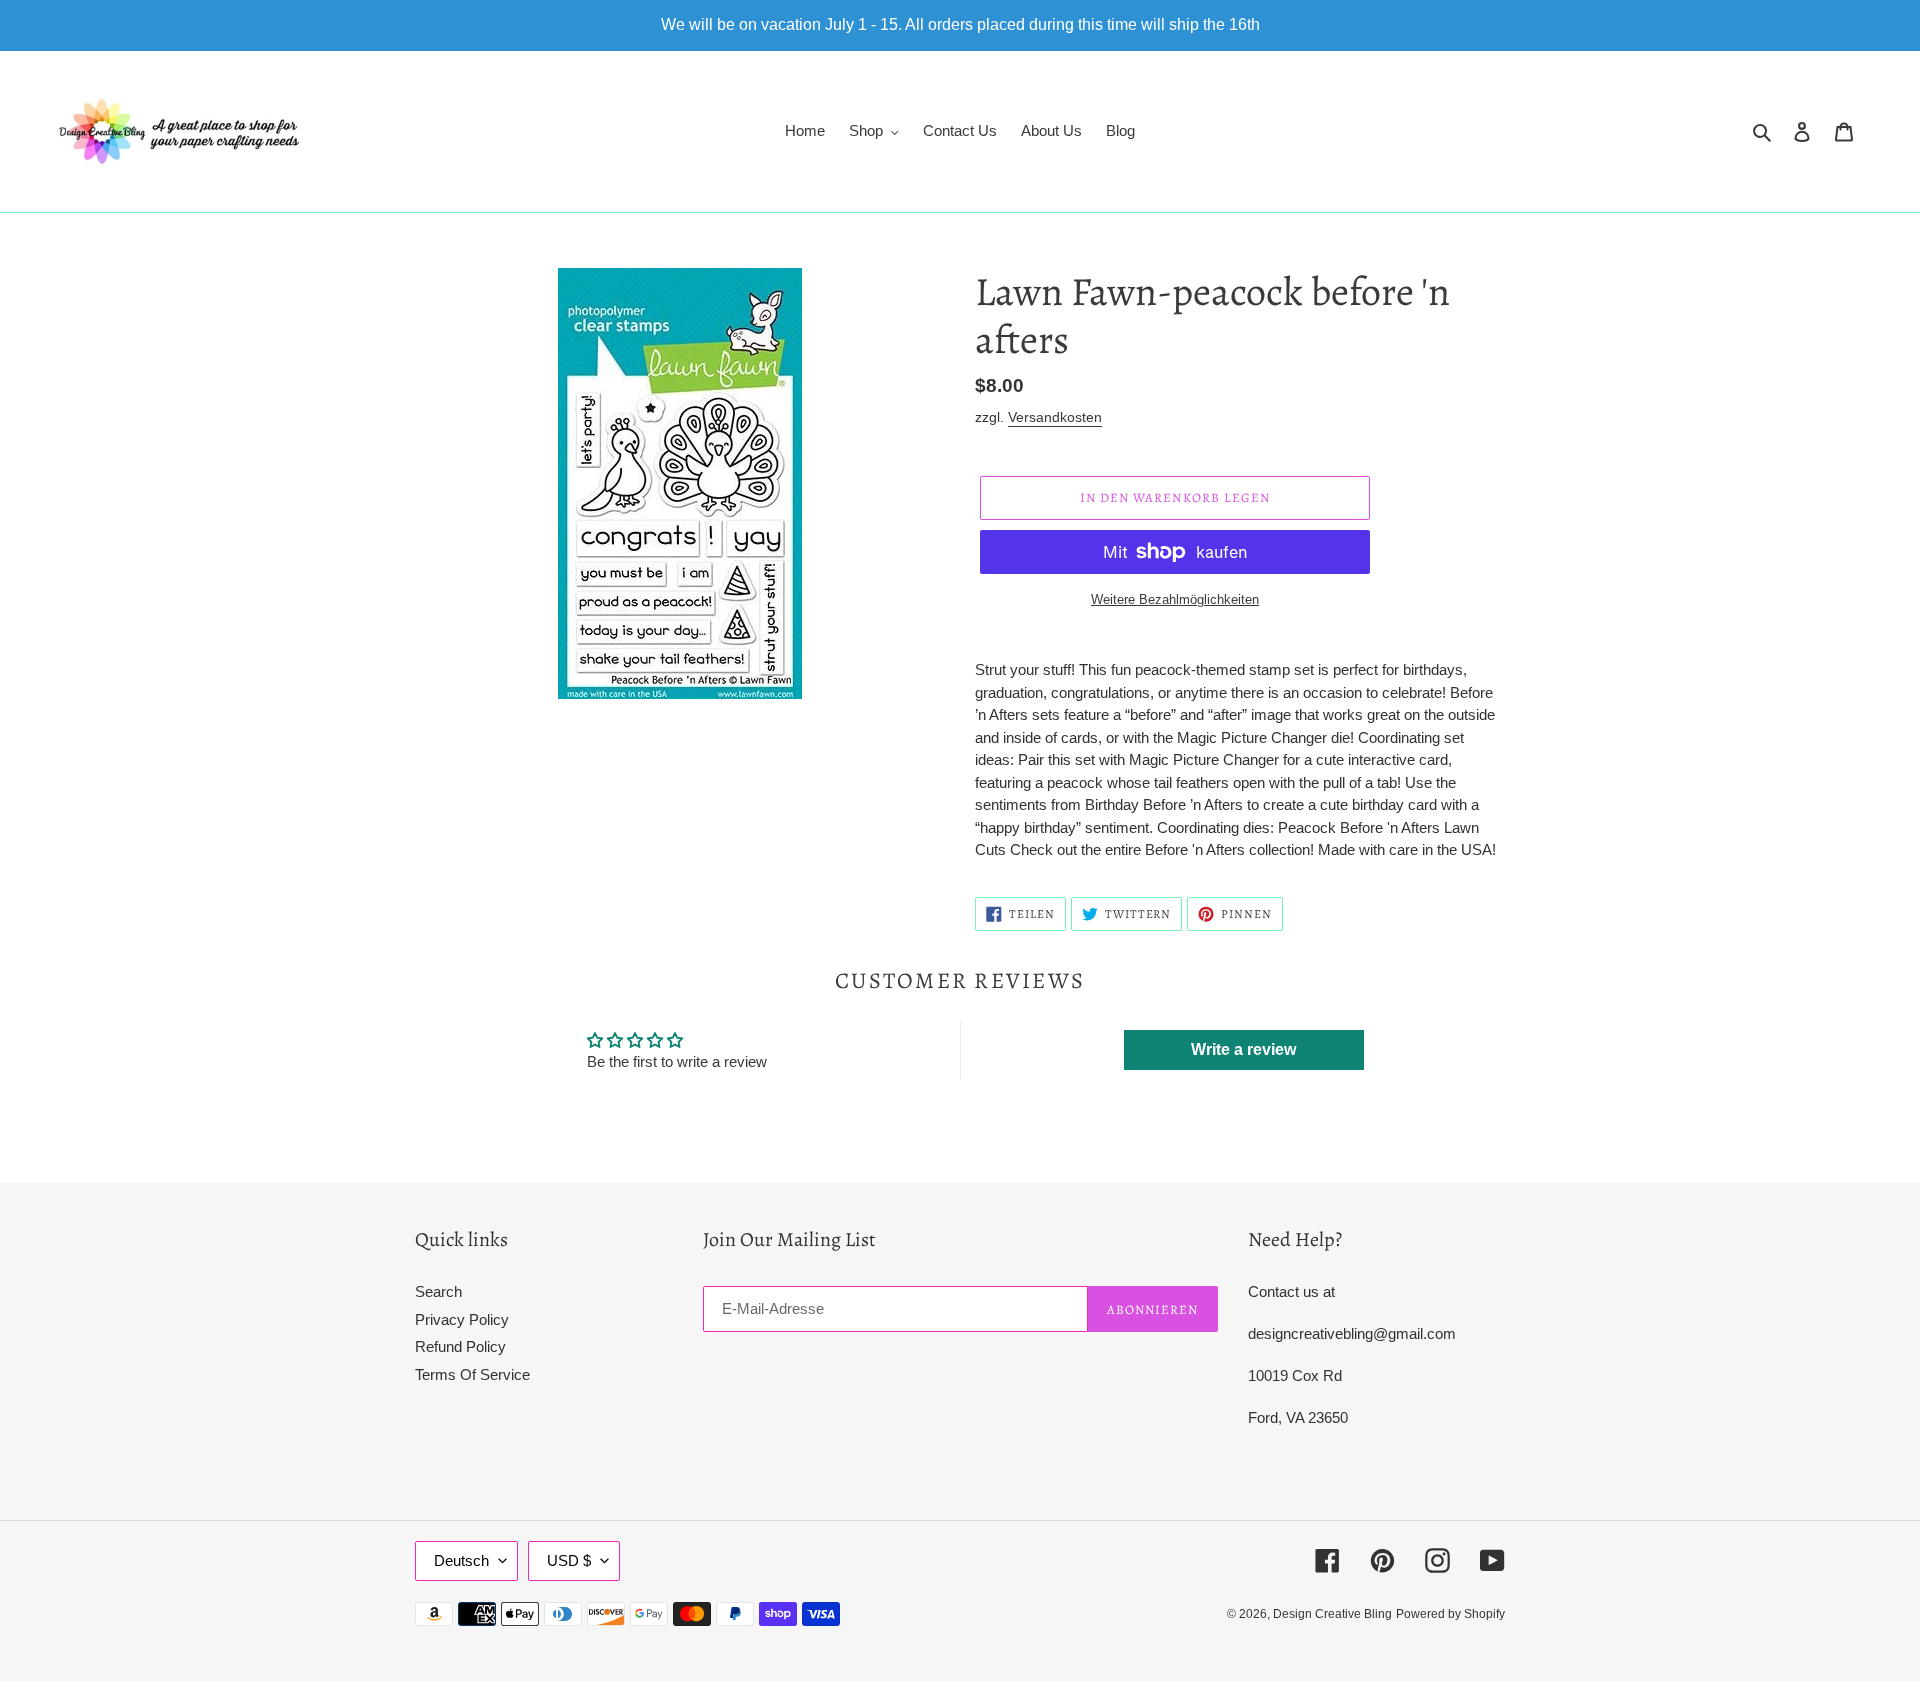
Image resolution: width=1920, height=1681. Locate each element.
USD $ (569, 1560)
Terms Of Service (472, 1374)
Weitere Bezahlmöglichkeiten (1175, 599)
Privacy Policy (462, 1319)
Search (438, 1291)
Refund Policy (460, 1346)
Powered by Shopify (1450, 1614)
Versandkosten (1055, 417)
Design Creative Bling (1332, 1614)
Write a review (1243, 1049)
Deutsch (461, 1560)
